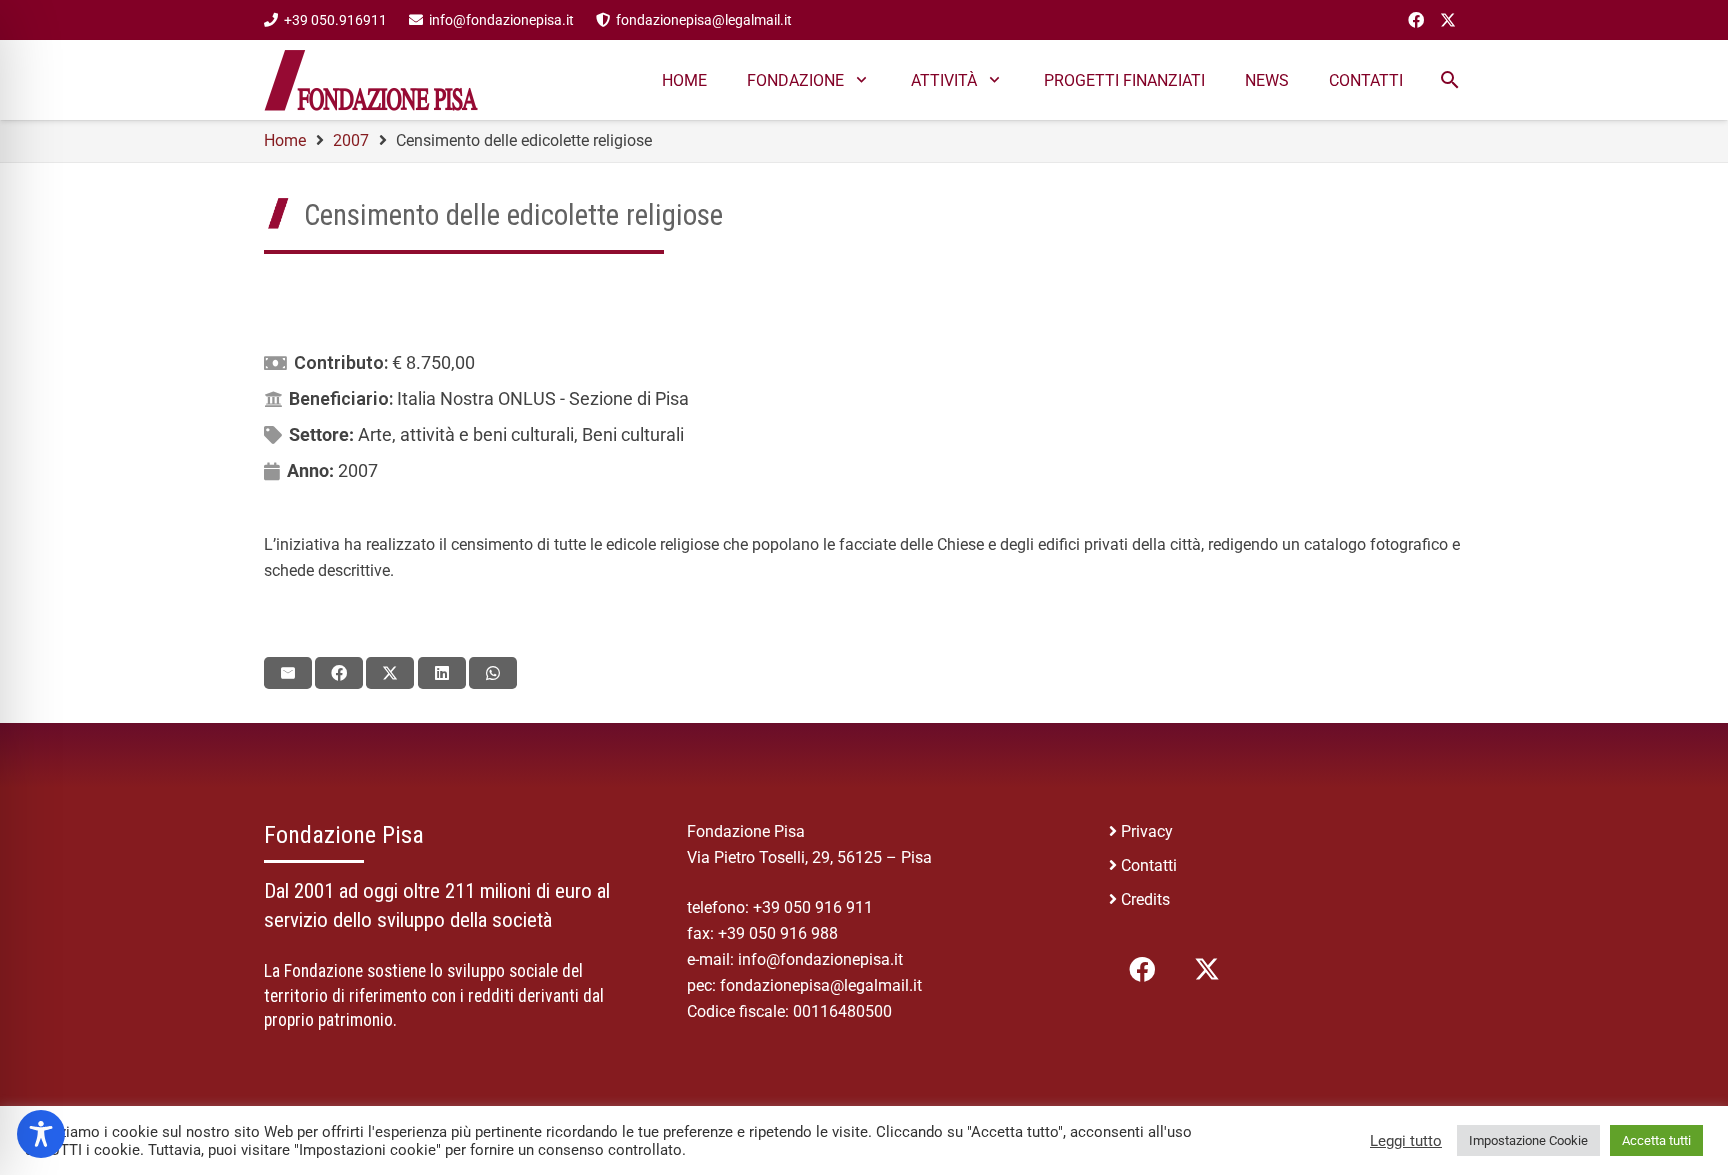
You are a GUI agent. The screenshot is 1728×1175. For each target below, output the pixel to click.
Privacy (1147, 831)
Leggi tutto (1406, 1141)
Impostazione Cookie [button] (1528, 1140)
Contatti (1149, 865)
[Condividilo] (339, 673)
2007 (358, 470)
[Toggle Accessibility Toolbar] (41, 1134)
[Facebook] (1416, 20)
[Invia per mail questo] (288, 673)
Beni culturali (633, 434)
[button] (861, 79)
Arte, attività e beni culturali (466, 434)
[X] (1448, 20)
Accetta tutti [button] (1656, 1140)
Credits (1145, 899)
